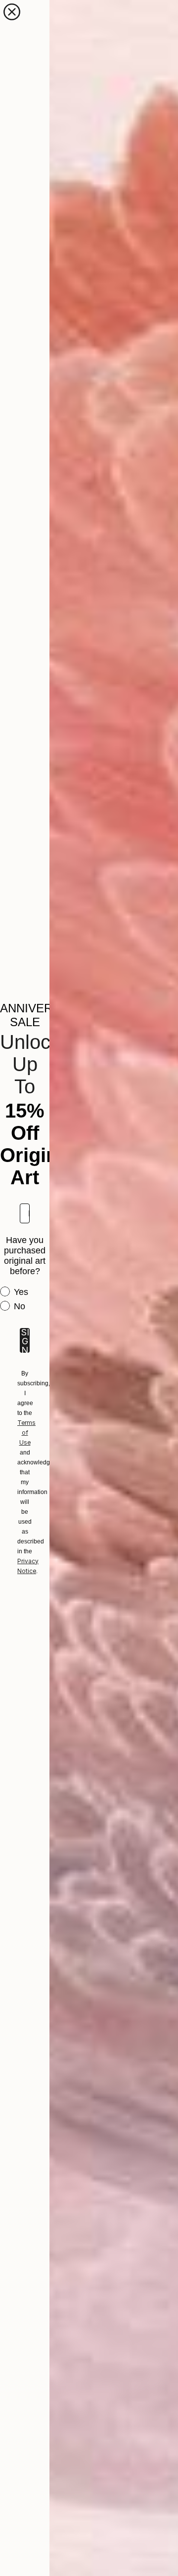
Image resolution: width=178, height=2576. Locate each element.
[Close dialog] (12, 12)
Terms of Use (26, 1433)
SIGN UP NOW (25, 1340)
